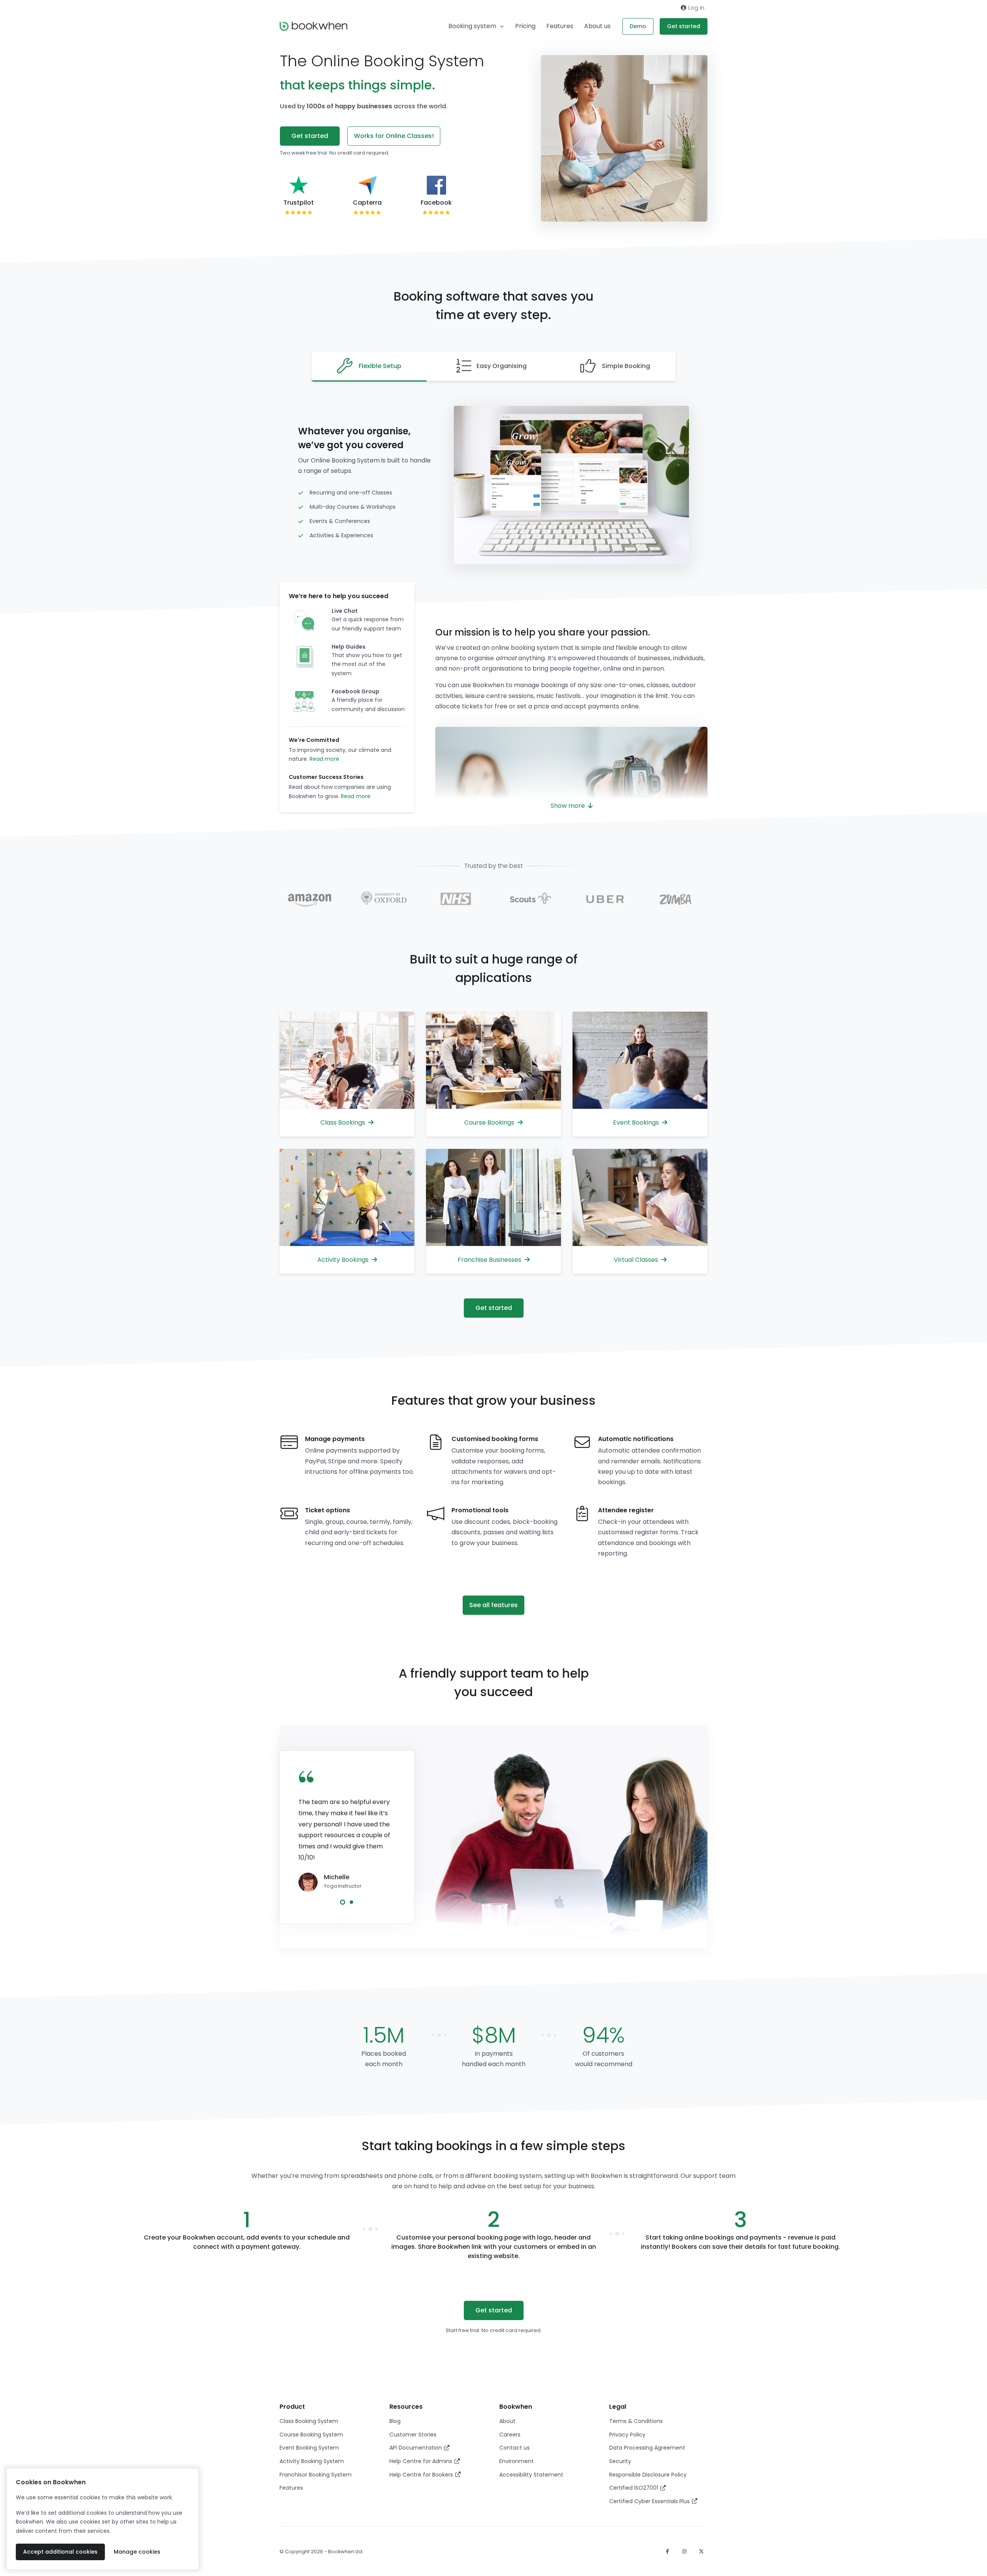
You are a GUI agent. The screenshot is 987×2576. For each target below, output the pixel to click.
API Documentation (416, 2448)
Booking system (472, 26)
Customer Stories (413, 2435)
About (507, 2421)
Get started (684, 26)
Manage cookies (137, 2552)
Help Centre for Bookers (422, 2475)
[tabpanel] (347, 1833)
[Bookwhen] (313, 26)
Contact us (515, 2448)
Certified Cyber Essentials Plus (650, 2501)
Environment (516, 2461)
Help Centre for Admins (422, 2461)
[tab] (369, 367)
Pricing (525, 26)
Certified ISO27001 (634, 2488)
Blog (395, 2421)
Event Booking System (309, 2448)
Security (620, 2461)
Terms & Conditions (636, 2421)
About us (597, 26)
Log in (696, 8)
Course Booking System (311, 2435)
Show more (568, 806)
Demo (638, 26)
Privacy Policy (627, 2435)
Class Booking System (309, 2421)
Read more (324, 759)
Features (560, 26)
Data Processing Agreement (647, 2448)
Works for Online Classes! (394, 136)
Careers (510, 2435)
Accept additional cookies (60, 2552)
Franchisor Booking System (316, 2475)
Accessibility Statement (531, 2475)
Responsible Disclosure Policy (648, 2475)
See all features (493, 1605)
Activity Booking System (312, 2461)
